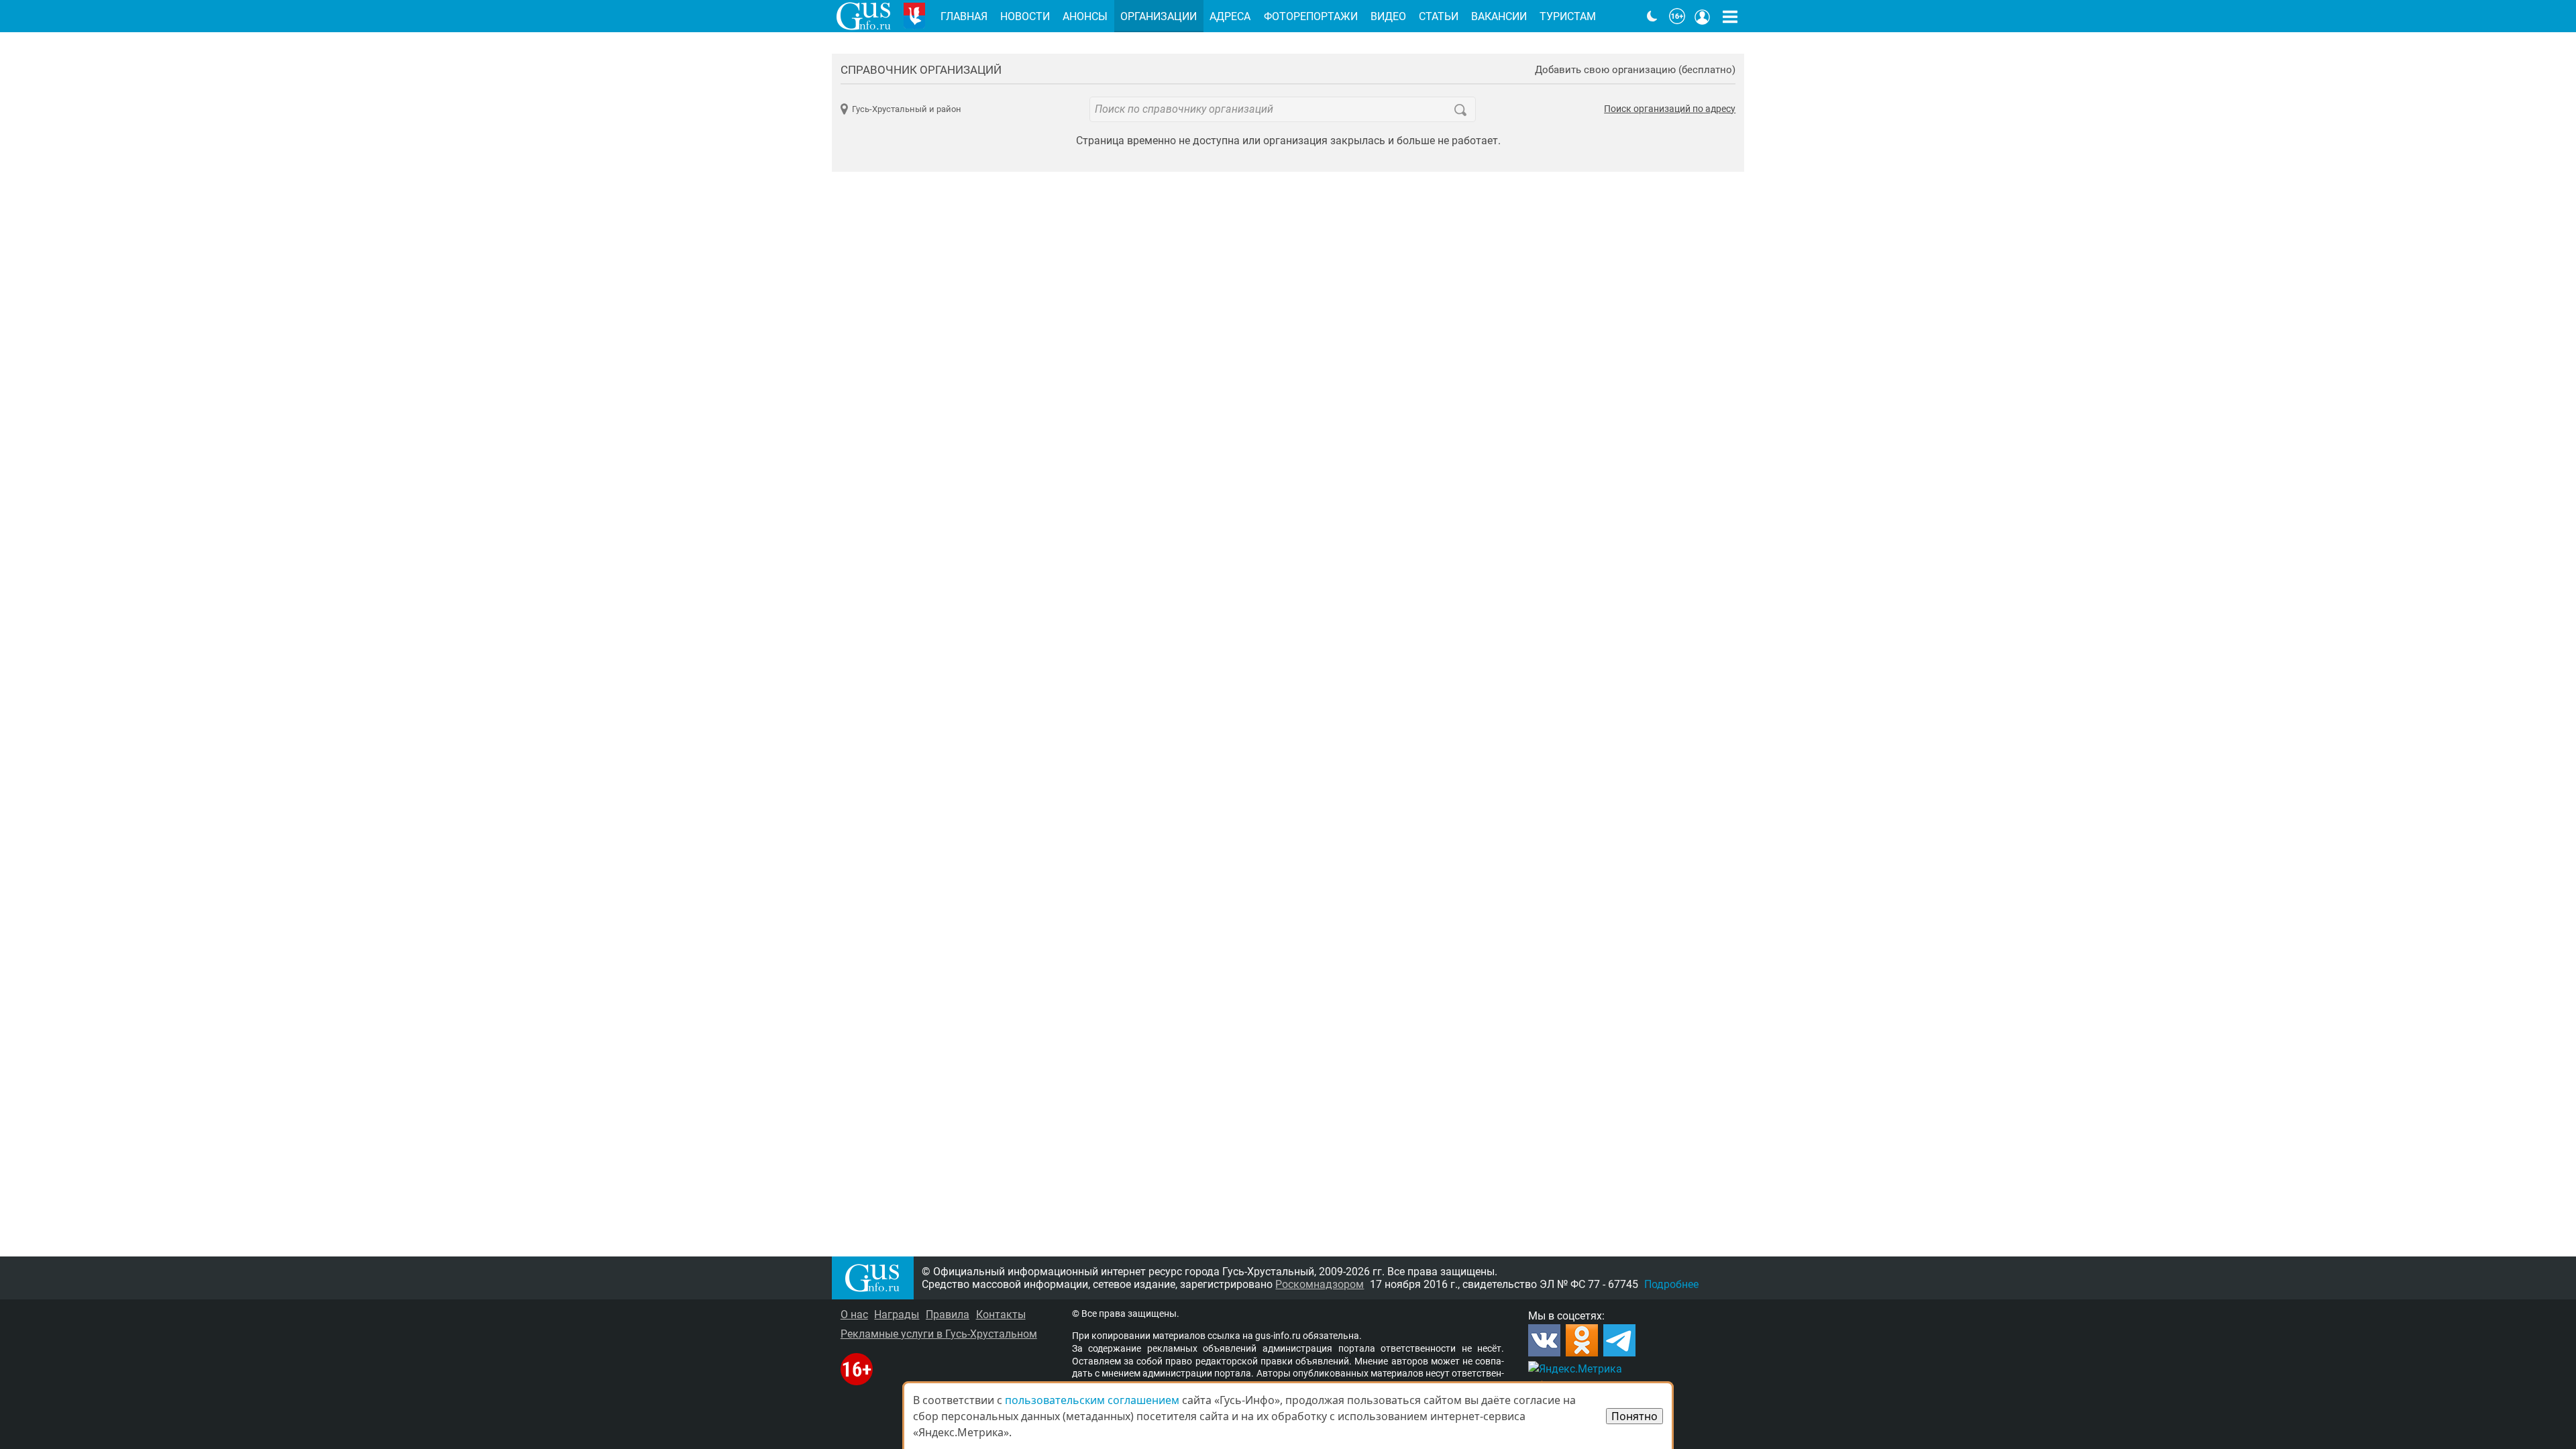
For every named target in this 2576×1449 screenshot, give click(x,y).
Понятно (1634, 1416)
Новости (1025, 16)
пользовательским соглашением (1092, 1400)
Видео (1388, 16)
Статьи (1439, 16)
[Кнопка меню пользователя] (1703, 16)
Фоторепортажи (1311, 16)
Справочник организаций (921, 70)
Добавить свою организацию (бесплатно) (1635, 70)
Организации (1159, 16)
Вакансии (1499, 16)
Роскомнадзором (1320, 1284)
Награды (897, 1314)
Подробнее (1671, 1284)
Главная (964, 16)
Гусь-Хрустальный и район (907, 109)
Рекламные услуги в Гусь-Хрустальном (939, 1334)
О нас (854, 1314)
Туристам (1568, 16)
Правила (948, 1314)
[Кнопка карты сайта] (1730, 16)
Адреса (1230, 16)
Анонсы (1085, 16)
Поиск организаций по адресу (1670, 109)
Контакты (1001, 1314)
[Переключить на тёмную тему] (1652, 16)
